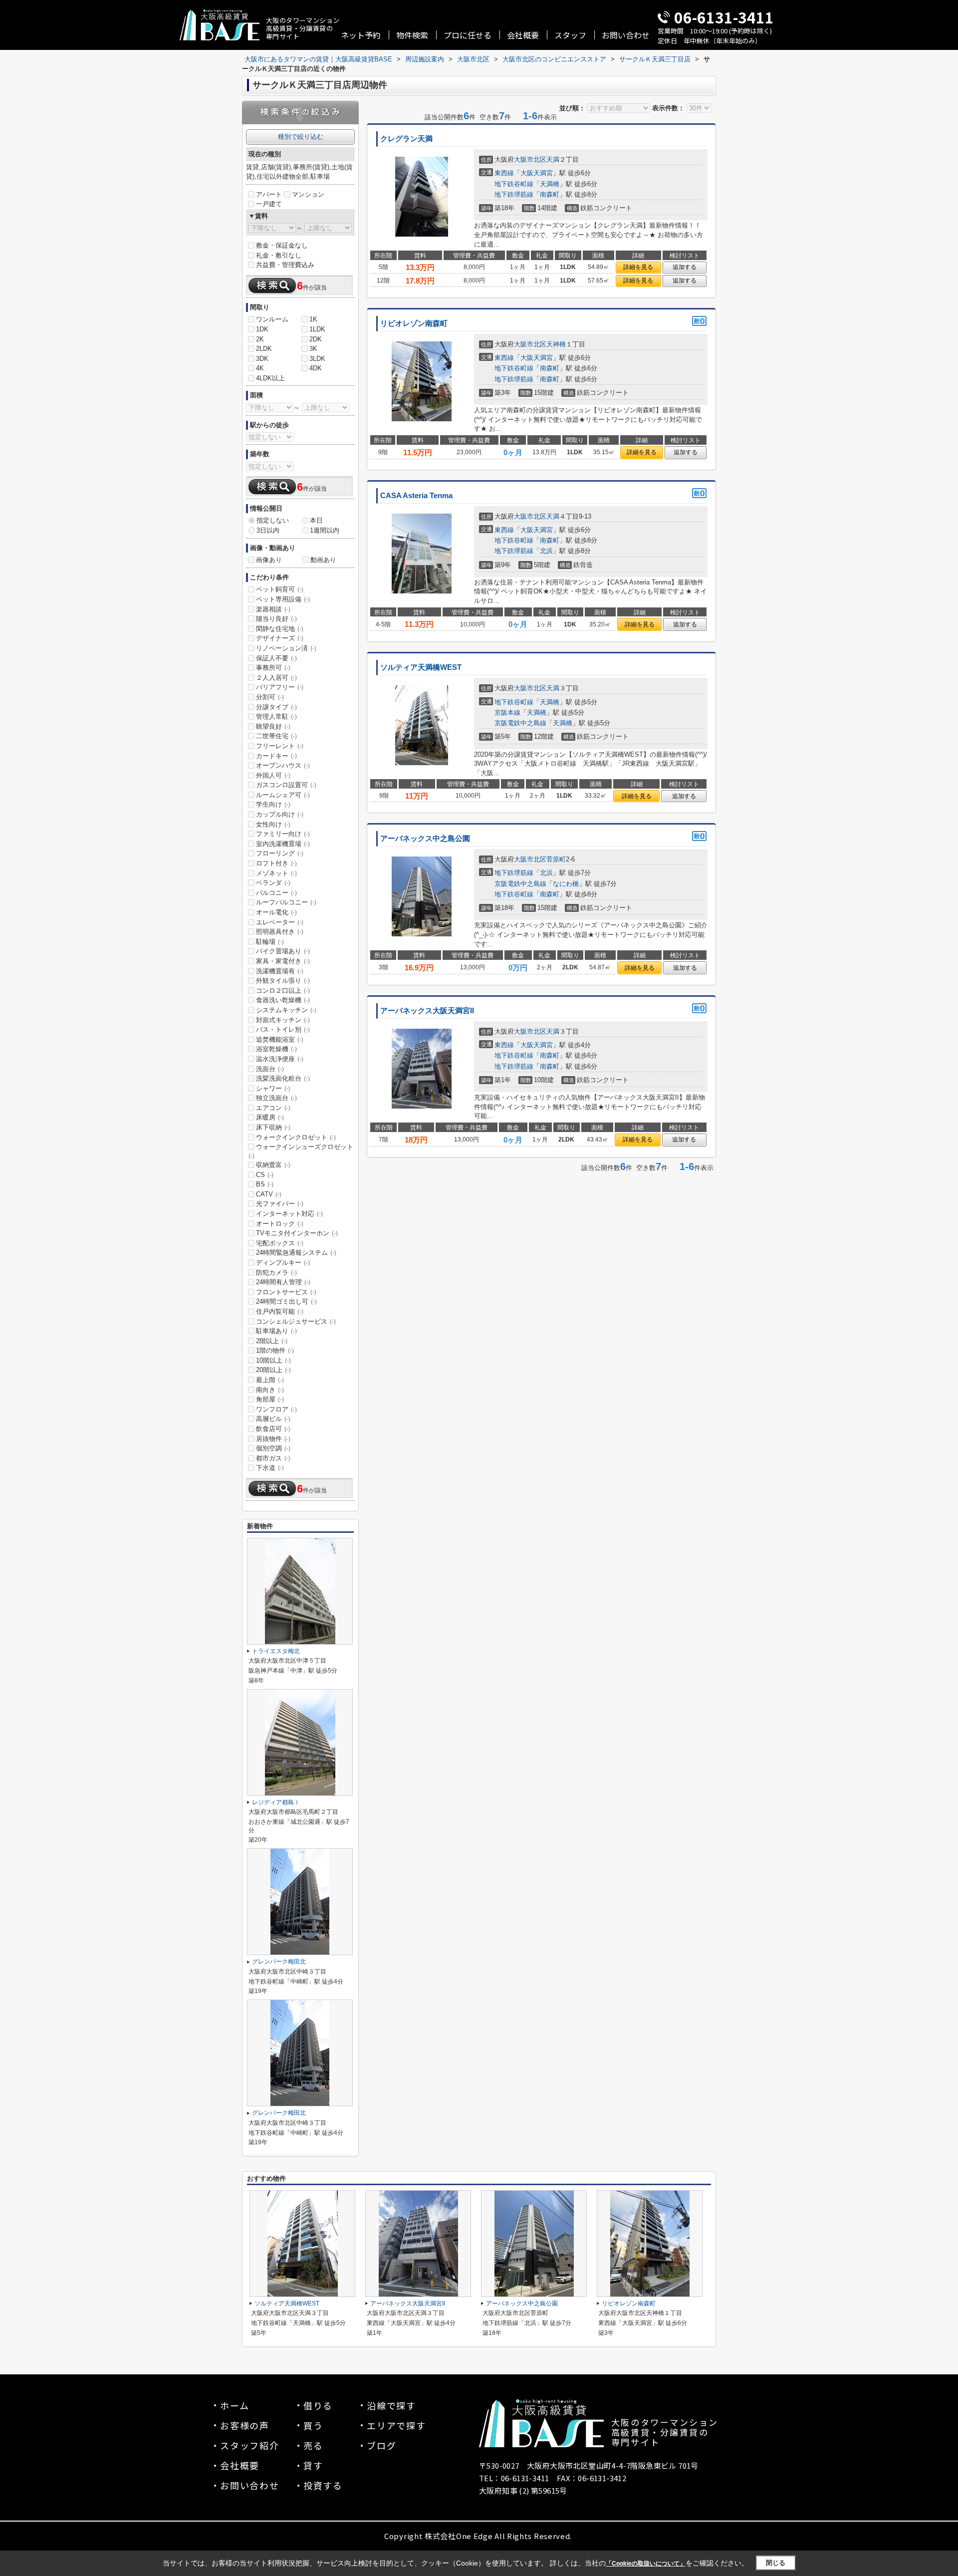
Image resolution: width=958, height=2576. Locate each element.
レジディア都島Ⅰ (276, 1802)
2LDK (264, 349)
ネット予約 (361, 35)
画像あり (269, 560)
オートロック (280, 1224)
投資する (323, 2485)
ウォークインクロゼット (296, 1137)
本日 (316, 520)
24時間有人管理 (283, 1282)
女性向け (273, 824)
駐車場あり (276, 1331)
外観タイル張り (283, 981)
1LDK (317, 329)
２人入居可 (276, 678)
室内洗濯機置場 (283, 844)
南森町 (550, 194)
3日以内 (268, 530)
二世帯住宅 (276, 736)
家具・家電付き (283, 961)
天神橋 (556, 344)
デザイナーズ (280, 638)
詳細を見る (638, 267)
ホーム (235, 2405)
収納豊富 (273, 1165)
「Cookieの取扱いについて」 (646, 2564)
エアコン (273, 1108)
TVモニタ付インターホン (297, 1233)
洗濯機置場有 (280, 971)
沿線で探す (391, 2405)
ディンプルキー (283, 1263)
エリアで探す (396, 2425)
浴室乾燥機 (276, 1049)
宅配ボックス (280, 1243)
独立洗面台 (276, 1098)
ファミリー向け (283, 834)
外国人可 (273, 775)
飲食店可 (273, 1429)
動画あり (323, 560)
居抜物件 (273, 1439)
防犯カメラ (276, 1273)
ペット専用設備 (283, 599)
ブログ (381, 2445)
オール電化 (276, 912)
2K (260, 339)
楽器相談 (273, 609)
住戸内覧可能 (280, 1311)
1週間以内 (325, 530)
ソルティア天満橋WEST (421, 667)
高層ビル (273, 1419)
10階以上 (273, 1360)
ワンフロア (276, 1409)
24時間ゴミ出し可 (286, 1301)
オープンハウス (283, 765)
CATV (269, 1194)
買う (313, 2425)
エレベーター (280, 922)
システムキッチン (286, 1010)
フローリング (280, 853)
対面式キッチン (283, 1020)
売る (313, 2445)
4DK (316, 368)
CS (265, 1175)
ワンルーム (272, 319)
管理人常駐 (276, 716)
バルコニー (276, 893)
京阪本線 (507, 713)
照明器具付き (280, 932)
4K (260, 368)
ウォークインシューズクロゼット (301, 1151)
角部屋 (270, 1399)
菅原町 (556, 859)
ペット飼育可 (280, 589)
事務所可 (273, 668)
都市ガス (273, 1458)
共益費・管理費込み (285, 265)
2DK (316, 339)
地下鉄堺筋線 (514, 194)
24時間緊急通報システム (296, 1253)
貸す (313, 2465)
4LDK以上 (270, 378)
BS (265, 1184)
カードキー (276, 756)
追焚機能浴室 (280, 1039)
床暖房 (270, 1117)
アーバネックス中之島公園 (425, 839)
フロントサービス (286, 1292)
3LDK (317, 359)
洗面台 (270, 1069)
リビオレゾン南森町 (414, 323)
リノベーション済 (286, 648)
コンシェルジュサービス (296, 1321)
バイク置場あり (283, 951)
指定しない (273, 520)
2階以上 (272, 1341)
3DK (262, 359)
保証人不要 (276, 658)
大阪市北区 (530, 159)
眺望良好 (273, 726)
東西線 (504, 173)
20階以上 (273, 1370)
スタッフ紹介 (250, 2445)
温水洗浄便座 (280, 1059)
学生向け (273, 804)
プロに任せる (468, 35)
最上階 (270, 1380)
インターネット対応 (289, 1214)
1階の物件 (275, 1350)
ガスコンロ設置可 (286, 785)
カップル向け (280, 814)
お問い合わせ (626, 35)
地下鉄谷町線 (514, 184)
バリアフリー (280, 687)
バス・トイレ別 (283, 1029)
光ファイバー (280, 1204)
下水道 (270, 1468)
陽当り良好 (276, 619)
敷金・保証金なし (282, 245)
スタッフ (570, 35)
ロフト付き (276, 863)
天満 (553, 159)
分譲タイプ (276, 707)
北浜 (546, 551)
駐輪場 (270, 942)
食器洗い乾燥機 (283, 1000)
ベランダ (273, 883)
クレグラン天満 (406, 139)
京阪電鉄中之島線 (520, 723)
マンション (308, 194)
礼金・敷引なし (279, 255)
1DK (262, 329)
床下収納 (273, 1127)
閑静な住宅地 (280, 629)
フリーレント (280, 746)
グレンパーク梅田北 (279, 1962)
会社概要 (523, 35)
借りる (318, 2405)
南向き (270, 1390)
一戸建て (269, 204)
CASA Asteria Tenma (416, 496)
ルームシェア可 (283, 795)
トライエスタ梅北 (276, 1651)
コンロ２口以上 (283, 991)
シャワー (273, 1088)
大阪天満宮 (537, 173)
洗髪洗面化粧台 (283, 1078)
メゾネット (276, 873)
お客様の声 (245, 2425)
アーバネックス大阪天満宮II (427, 1011)
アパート (269, 194)
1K (313, 319)
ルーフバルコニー (286, 902)
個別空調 (273, 1448)
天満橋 (550, 184)
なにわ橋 (566, 884)
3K (313, 349)
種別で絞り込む (301, 137)
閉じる (776, 2563)
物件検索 (412, 35)
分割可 (270, 697)
